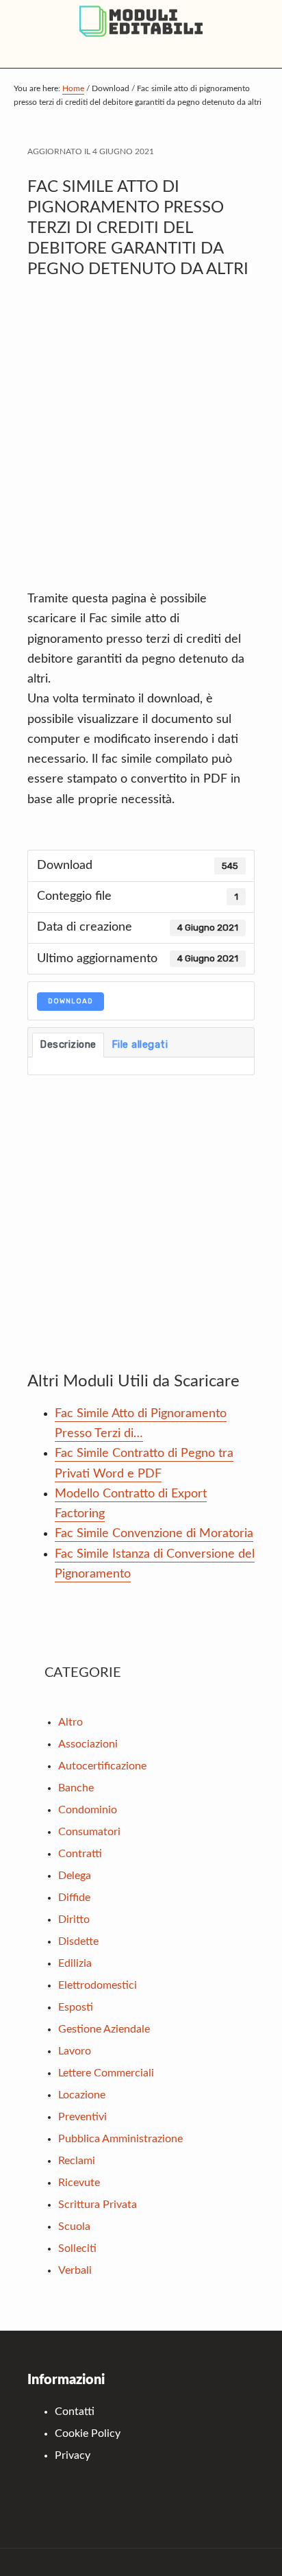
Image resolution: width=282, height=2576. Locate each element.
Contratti (80, 1854)
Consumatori (89, 1832)
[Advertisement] (141, 441)
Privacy (73, 2455)
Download (70, 1001)
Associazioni (88, 1744)
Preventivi (82, 2117)
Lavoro (75, 2051)
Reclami (77, 2161)
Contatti (75, 2412)
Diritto (74, 1919)
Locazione (82, 2095)
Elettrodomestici (98, 1985)
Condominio (88, 1810)
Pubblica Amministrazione (120, 2139)
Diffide (74, 1898)
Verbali (75, 2270)
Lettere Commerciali (106, 2073)
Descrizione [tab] (68, 1044)
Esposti (76, 2007)
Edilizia (75, 1963)
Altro (70, 1722)
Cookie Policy (88, 2433)
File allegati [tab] (140, 1044)
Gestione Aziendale (104, 2029)
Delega (75, 1876)
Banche (76, 1788)
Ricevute (79, 2183)
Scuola (74, 2227)
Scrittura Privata (98, 2205)
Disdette (78, 1941)
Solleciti (77, 2248)
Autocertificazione (102, 1766)
